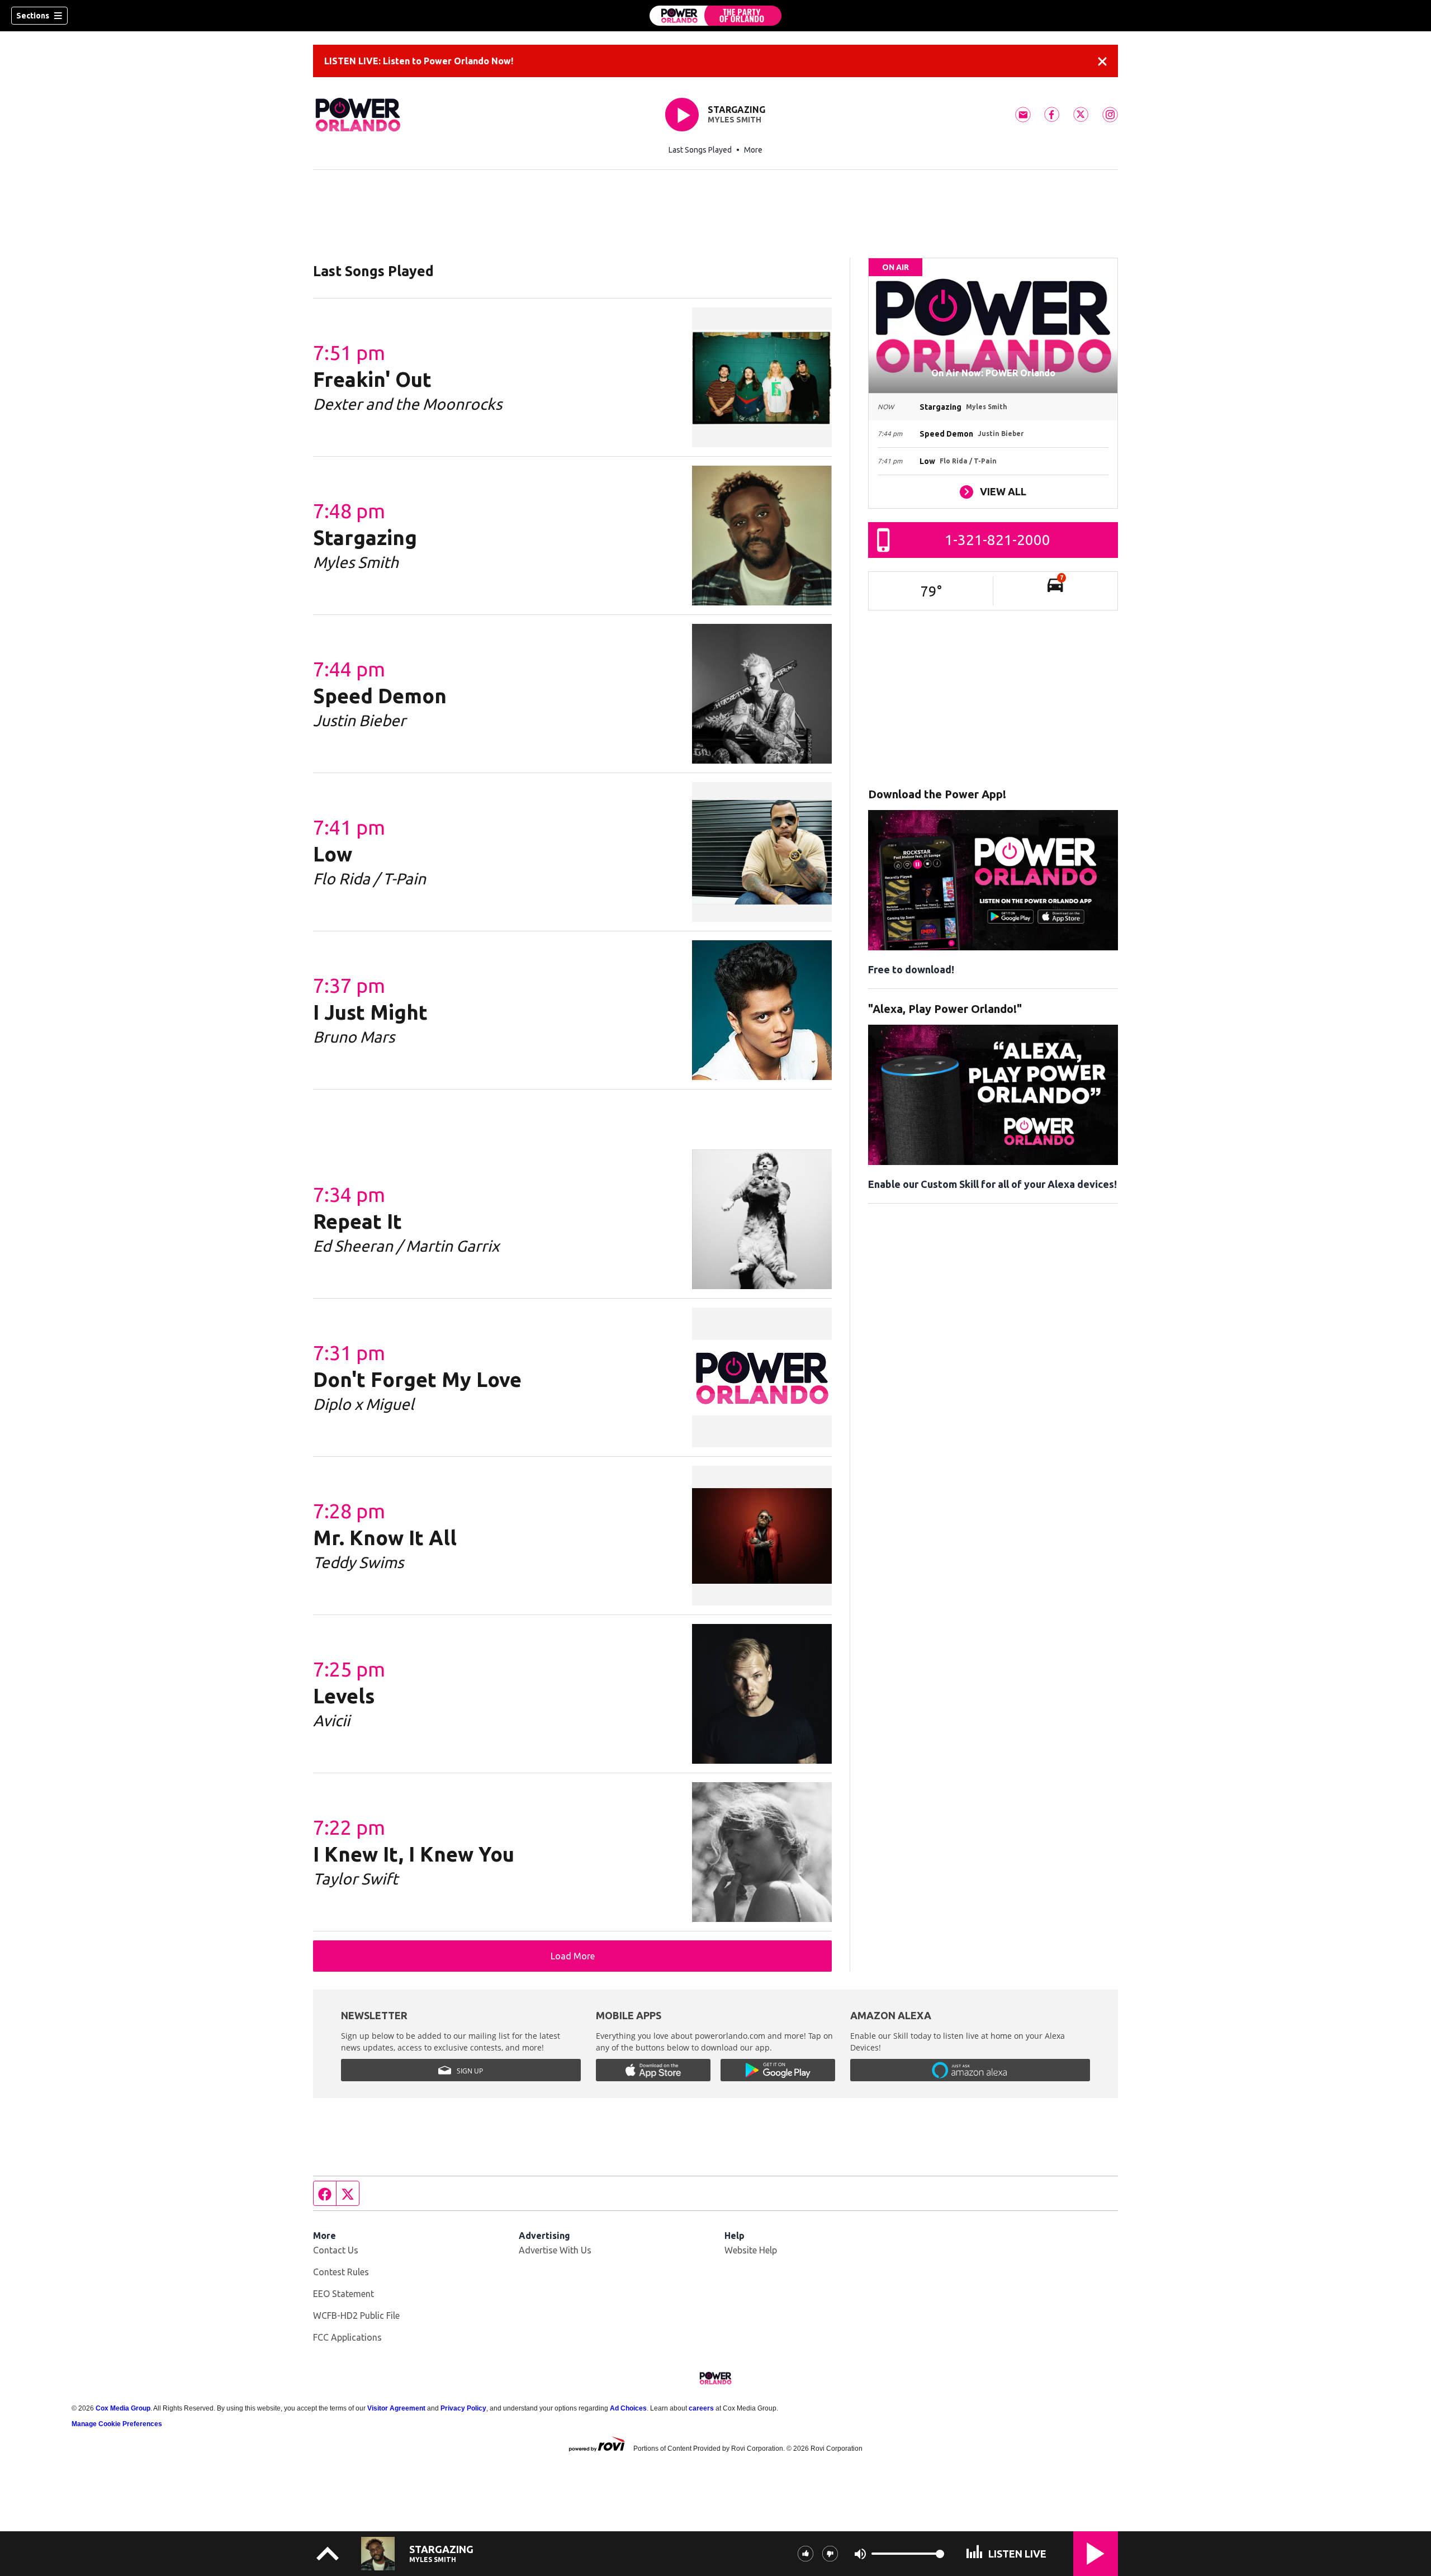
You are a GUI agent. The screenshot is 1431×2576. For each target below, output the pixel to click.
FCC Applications (347, 2337)
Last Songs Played (700, 150)
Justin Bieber (359, 720)
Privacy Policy (463, 2408)
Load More (573, 1956)
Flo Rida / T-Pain (369, 879)
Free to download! (911, 969)
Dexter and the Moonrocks (407, 404)
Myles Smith (735, 120)
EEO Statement (343, 2294)
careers (701, 2408)
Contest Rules (341, 2272)
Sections (33, 16)
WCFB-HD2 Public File (356, 2315)
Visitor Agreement (396, 2408)
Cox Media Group (123, 2408)
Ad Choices (628, 2408)
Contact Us (336, 2250)
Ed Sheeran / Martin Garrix (406, 1246)
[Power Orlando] (715, 16)
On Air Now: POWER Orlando (993, 373)
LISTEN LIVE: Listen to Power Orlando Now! (419, 61)
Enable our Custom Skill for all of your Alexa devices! (992, 1184)
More (753, 150)
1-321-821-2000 (998, 540)
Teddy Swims (358, 1562)
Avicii (331, 1720)
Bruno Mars (354, 1037)
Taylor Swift (356, 1879)
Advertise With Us (555, 2250)
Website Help (751, 2250)
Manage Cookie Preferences (117, 2424)
